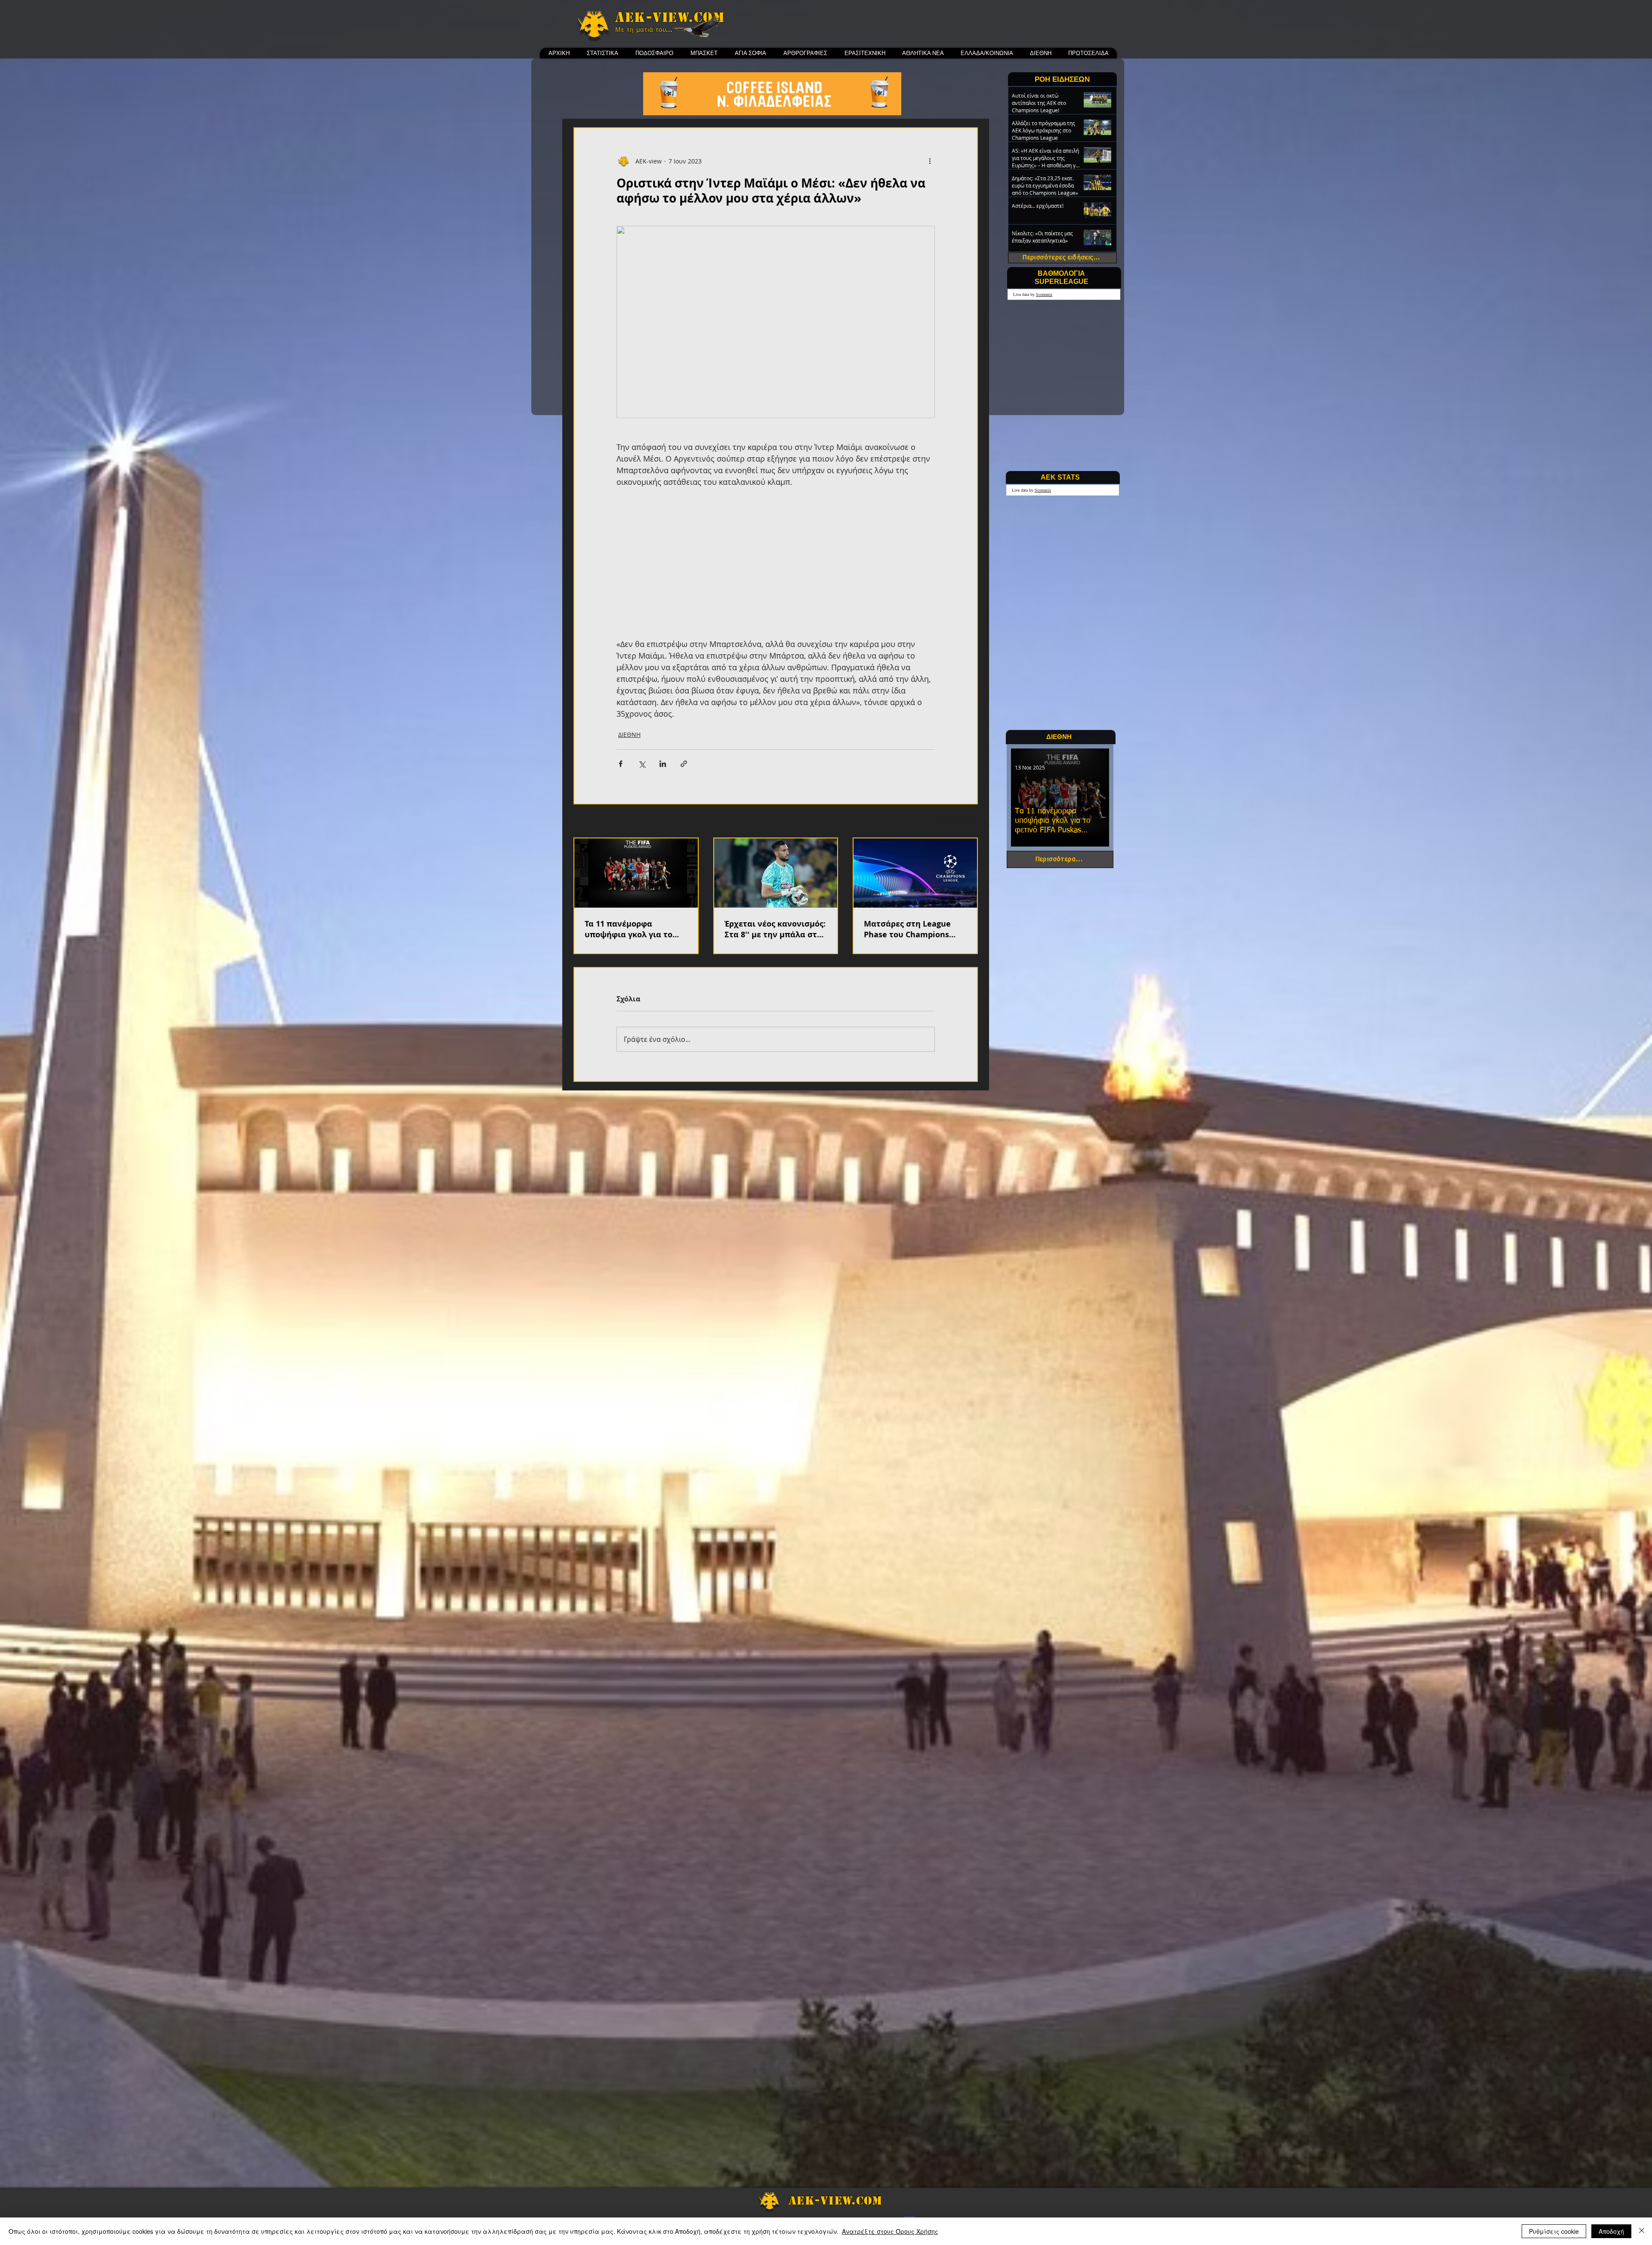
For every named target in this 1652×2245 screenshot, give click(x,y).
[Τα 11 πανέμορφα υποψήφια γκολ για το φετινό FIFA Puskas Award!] (636, 873)
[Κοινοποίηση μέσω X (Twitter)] (642, 764)
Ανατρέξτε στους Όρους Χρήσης (890, 2231)
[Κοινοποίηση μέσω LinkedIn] (663, 764)
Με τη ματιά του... (644, 30)
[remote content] (776, 563)
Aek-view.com (670, 17)
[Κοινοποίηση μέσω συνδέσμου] (684, 764)
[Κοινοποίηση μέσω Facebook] (621, 764)
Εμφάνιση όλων (955, 822)
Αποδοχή (1611, 2231)
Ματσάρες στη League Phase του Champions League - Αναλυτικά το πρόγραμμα (908, 929)
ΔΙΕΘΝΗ (629, 734)
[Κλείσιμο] (1642, 2231)
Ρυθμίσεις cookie (1554, 2231)
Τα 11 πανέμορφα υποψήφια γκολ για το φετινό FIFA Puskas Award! (629, 929)
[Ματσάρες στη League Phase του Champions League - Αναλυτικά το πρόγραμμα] (915, 873)
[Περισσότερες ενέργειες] (930, 161)
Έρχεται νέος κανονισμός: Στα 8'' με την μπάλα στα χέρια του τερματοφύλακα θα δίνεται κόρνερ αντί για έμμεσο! (775, 929)
